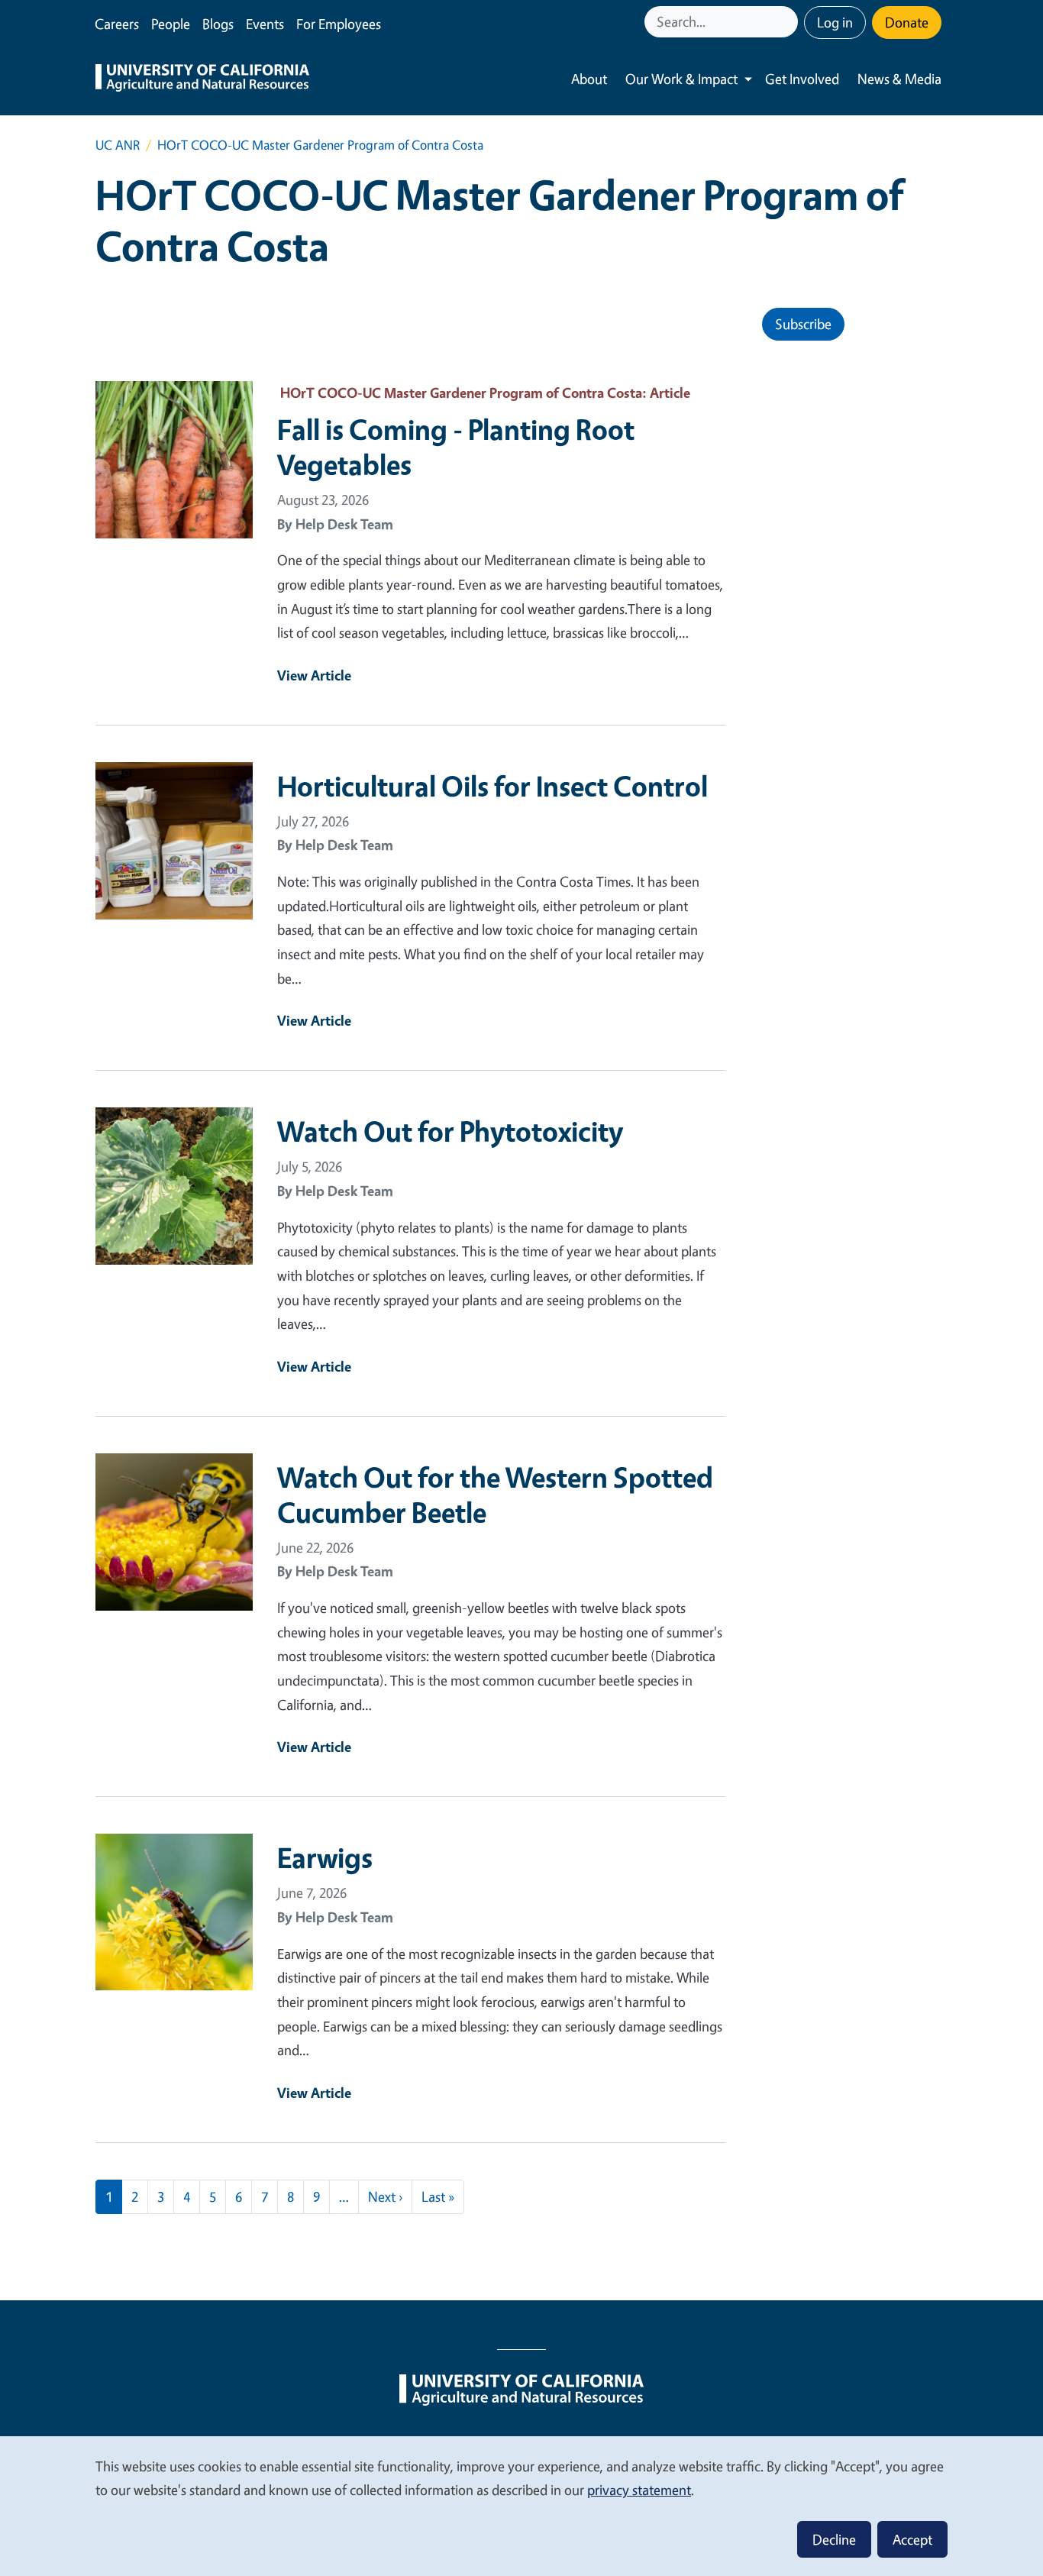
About (589, 79)
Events (265, 24)
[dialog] (521, 2505)
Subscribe (803, 324)
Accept (912, 2539)
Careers (117, 24)
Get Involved (802, 79)
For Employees (339, 24)
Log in (835, 22)
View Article (314, 675)
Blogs (218, 24)
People (171, 24)
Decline (834, 2539)
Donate (907, 22)
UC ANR (118, 145)
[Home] (202, 79)
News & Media (899, 79)
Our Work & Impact (681, 79)
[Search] (788, 22)
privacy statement (639, 2490)
